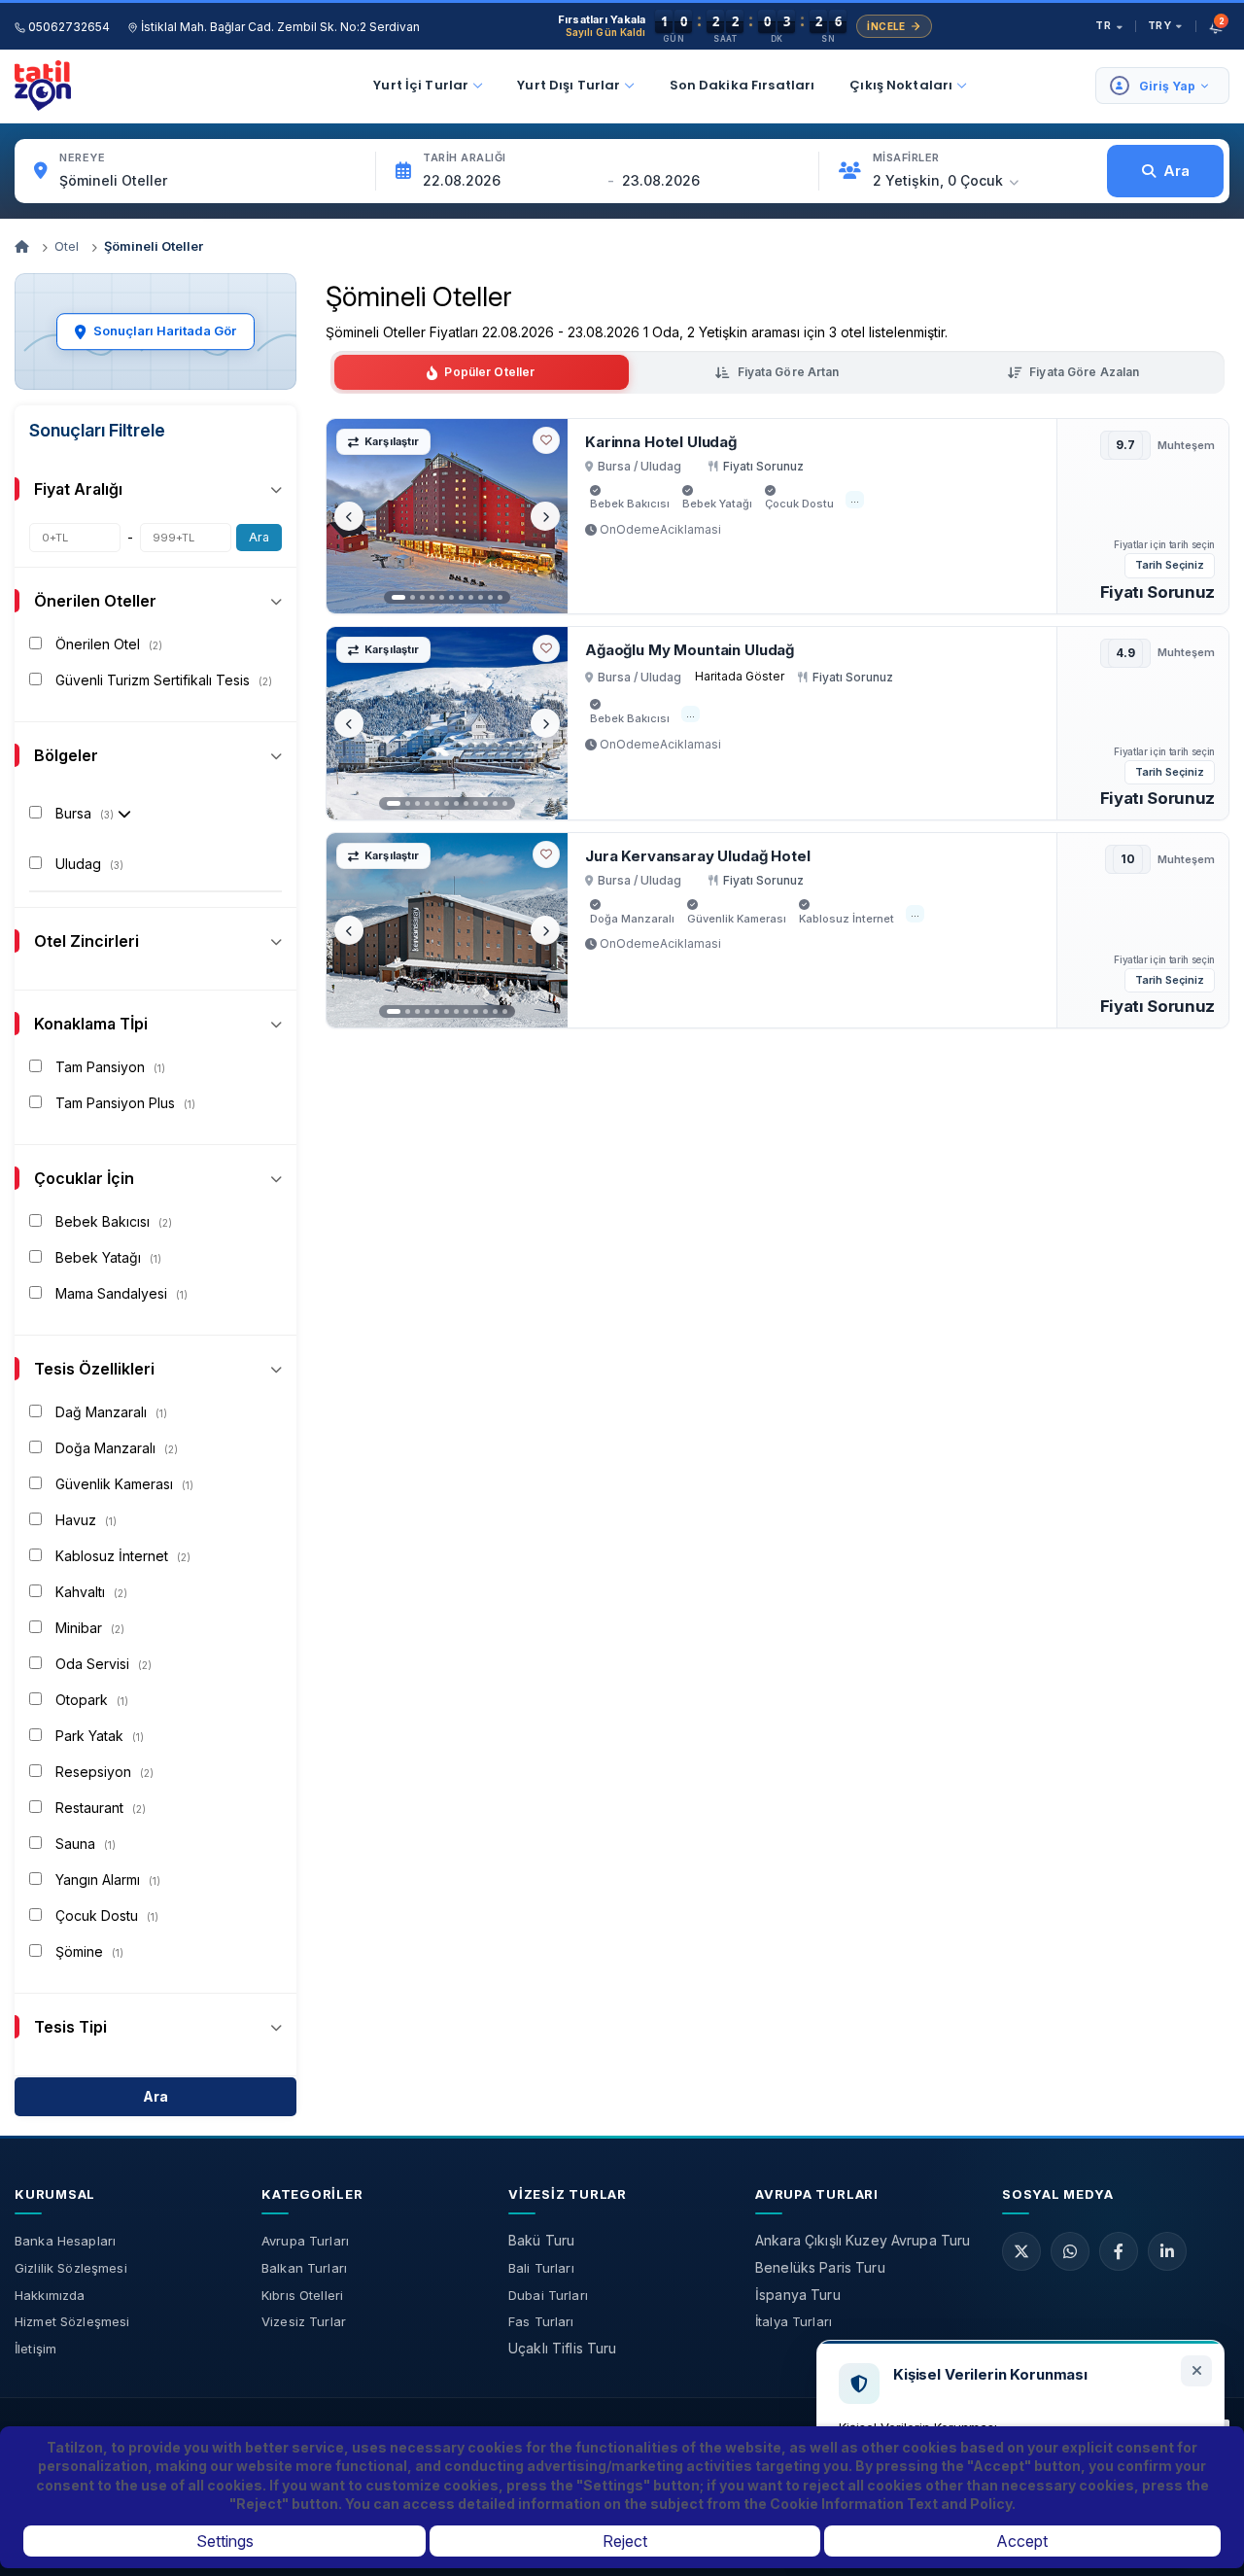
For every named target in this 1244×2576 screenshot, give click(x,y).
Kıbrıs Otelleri (302, 2295)
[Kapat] (1196, 2371)
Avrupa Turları (305, 2241)
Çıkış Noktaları (901, 85)
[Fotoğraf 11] (500, 597)
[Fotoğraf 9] (481, 597)
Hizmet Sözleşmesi (72, 2321)
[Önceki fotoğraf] (349, 516)
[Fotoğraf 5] (442, 597)
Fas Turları (541, 2321)
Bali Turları (541, 2268)
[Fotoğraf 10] (490, 597)
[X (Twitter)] (1021, 2251)
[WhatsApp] (1070, 2251)
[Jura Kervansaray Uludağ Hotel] (447, 930)
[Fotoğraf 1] (398, 597)
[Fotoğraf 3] (422, 597)
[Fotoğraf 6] (451, 597)
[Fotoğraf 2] (413, 597)
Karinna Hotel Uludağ (661, 442)
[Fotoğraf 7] (461, 597)
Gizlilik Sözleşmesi (71, 2268)
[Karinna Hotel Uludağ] (447, 516)
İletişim (35, 2349)
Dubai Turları (548, 2295)
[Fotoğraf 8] (471, 597)
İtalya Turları (794, 2321)
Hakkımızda (50, 2295)
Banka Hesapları (65, 2241)
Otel (67, 246)
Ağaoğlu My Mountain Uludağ (690, 650)
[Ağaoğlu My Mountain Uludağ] (447, 723)
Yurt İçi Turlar (421, 85)
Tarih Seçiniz (1170, 565)
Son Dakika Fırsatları (743, 85)
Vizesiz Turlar (304, 2321)
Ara (259, 537)
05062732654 (68, 27)
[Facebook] (1119, 2251)
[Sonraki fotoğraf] (545, 516)
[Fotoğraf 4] (432, 597)
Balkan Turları (304, 2268)
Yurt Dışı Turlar (569, 85)
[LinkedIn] (1167, 2251)
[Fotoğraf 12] (505, 803)
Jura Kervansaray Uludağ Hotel (698, 856)
